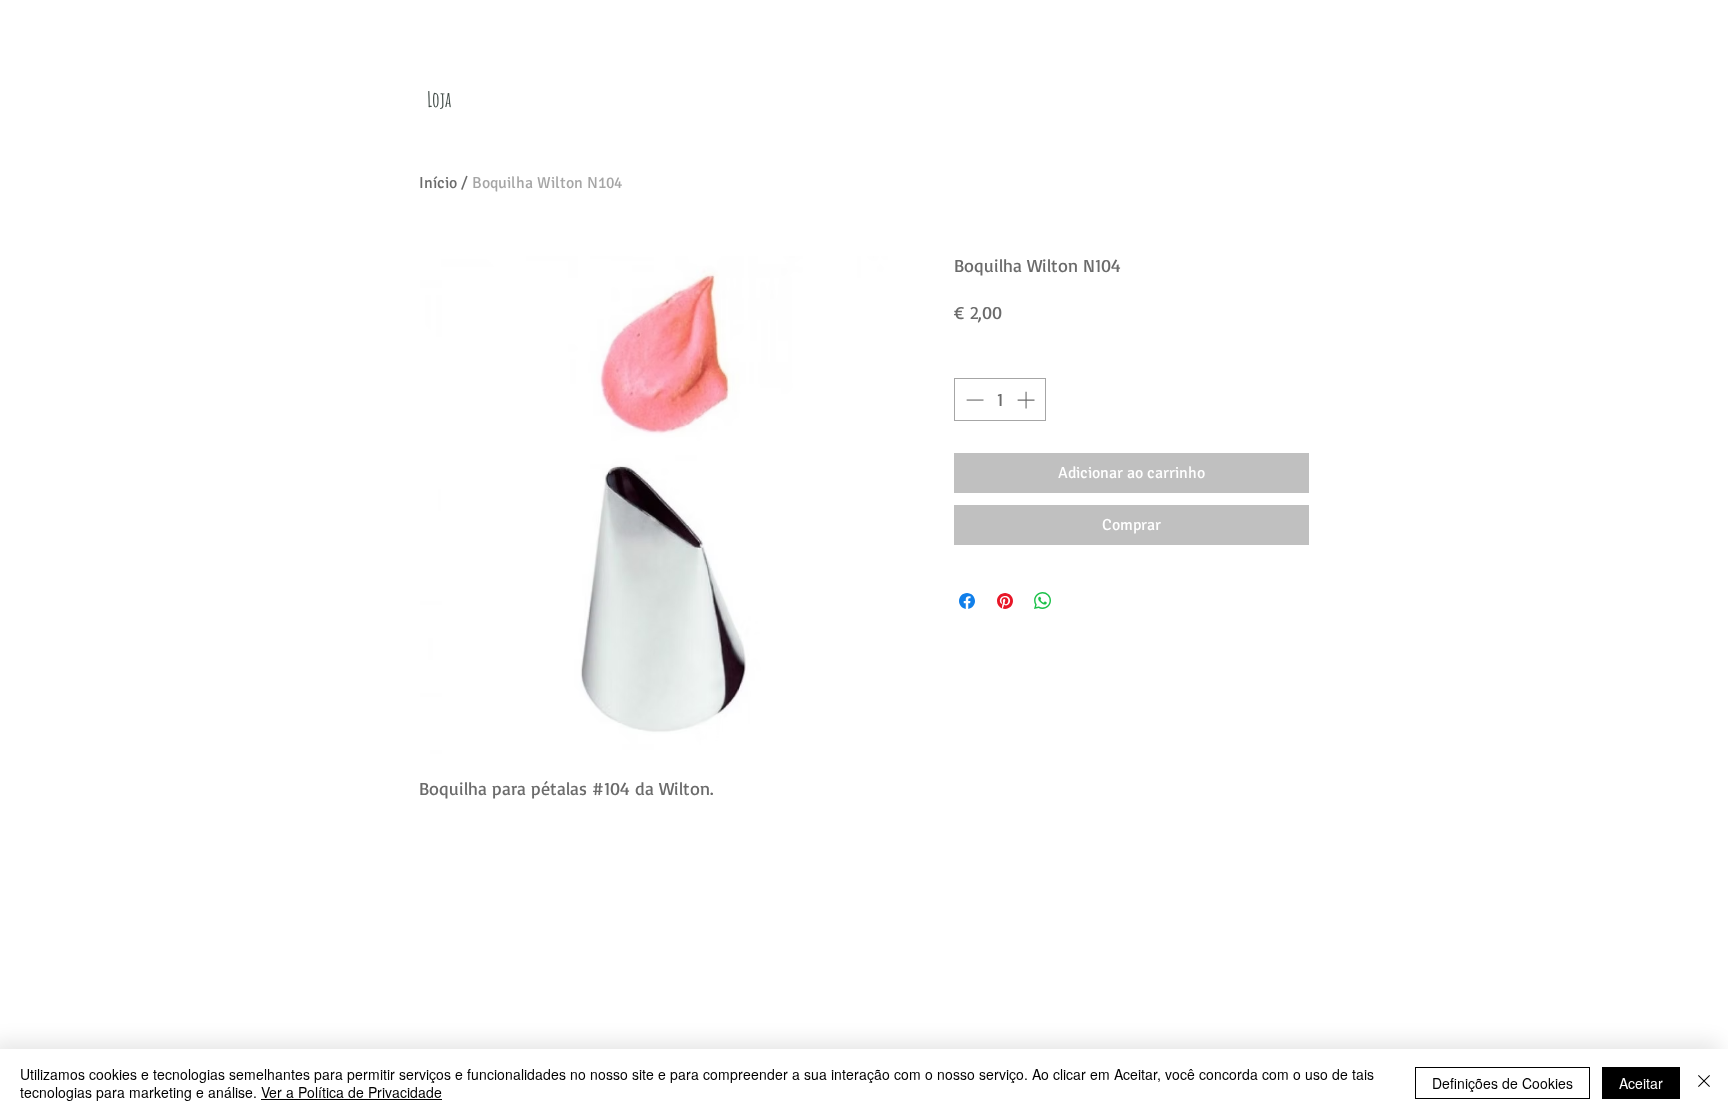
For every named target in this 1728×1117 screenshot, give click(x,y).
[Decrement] (972, 399)
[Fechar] (1704, 1083)
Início (438, 183)
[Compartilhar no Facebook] (967, 601)
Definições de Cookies (1502, 1083)
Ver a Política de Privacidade (351, 1092)
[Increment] (1027, 399)
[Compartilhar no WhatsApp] (1043, 601)
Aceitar (1641, 1083)
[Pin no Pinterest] (1005, 601)
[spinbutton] (1000, 399)
